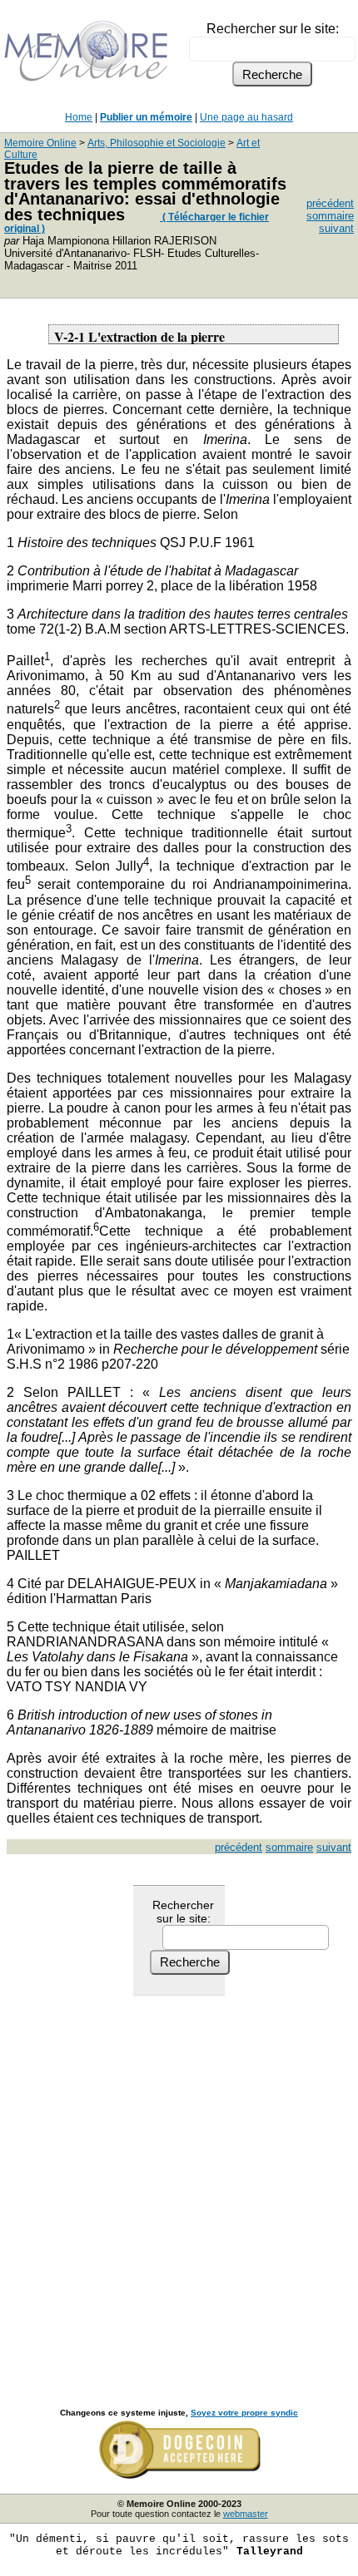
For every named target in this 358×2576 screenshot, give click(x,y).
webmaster (246, 2514)
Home (79, 117)
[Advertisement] (179, 2184)
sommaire (330, 216)
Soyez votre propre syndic (244, 2413)
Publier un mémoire (146, 117)
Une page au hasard (246, 117)
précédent (330, 203)
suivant (336, 228)
